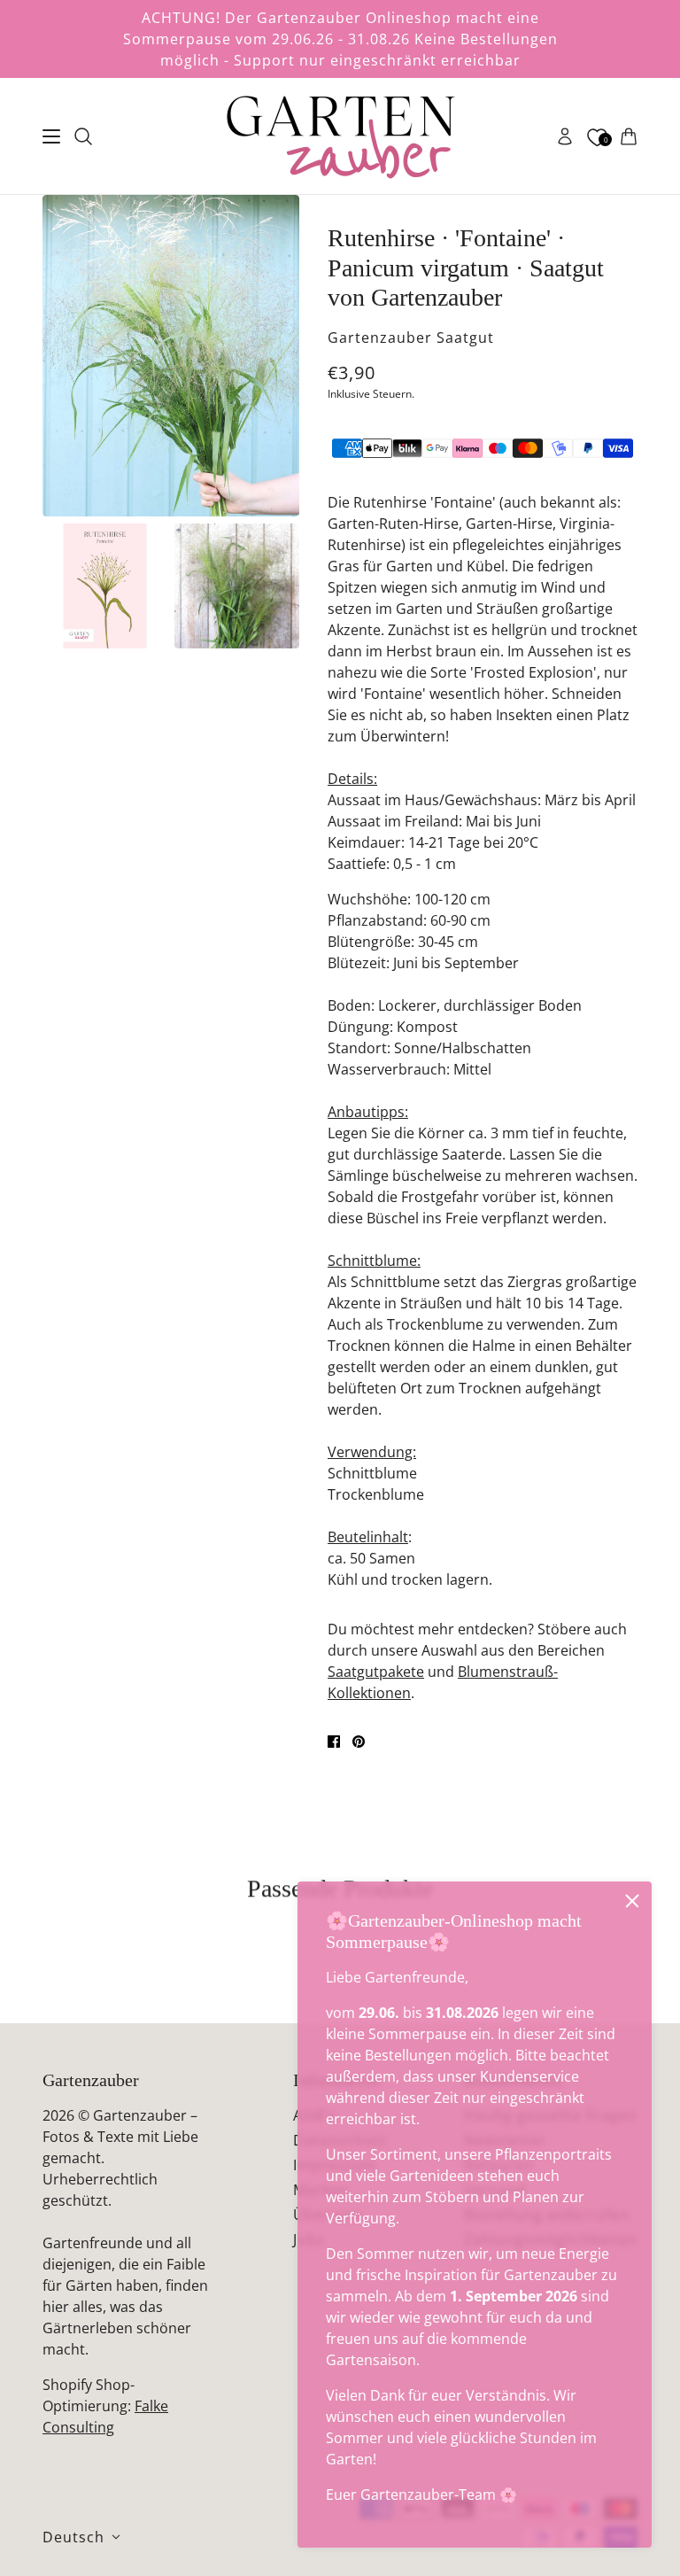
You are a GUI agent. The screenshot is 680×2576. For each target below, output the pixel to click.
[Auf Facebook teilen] (334, 1742)
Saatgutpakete (376, 1672)
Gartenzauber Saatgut (411, 338)
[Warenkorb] (629, 136)
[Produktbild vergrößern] (171, 356)
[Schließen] (632, 1901)
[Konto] (565, 136)
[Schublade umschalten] (51, 136)
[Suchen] (83, 136)
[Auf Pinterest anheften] (359, 1742)
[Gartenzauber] (340, 136)
